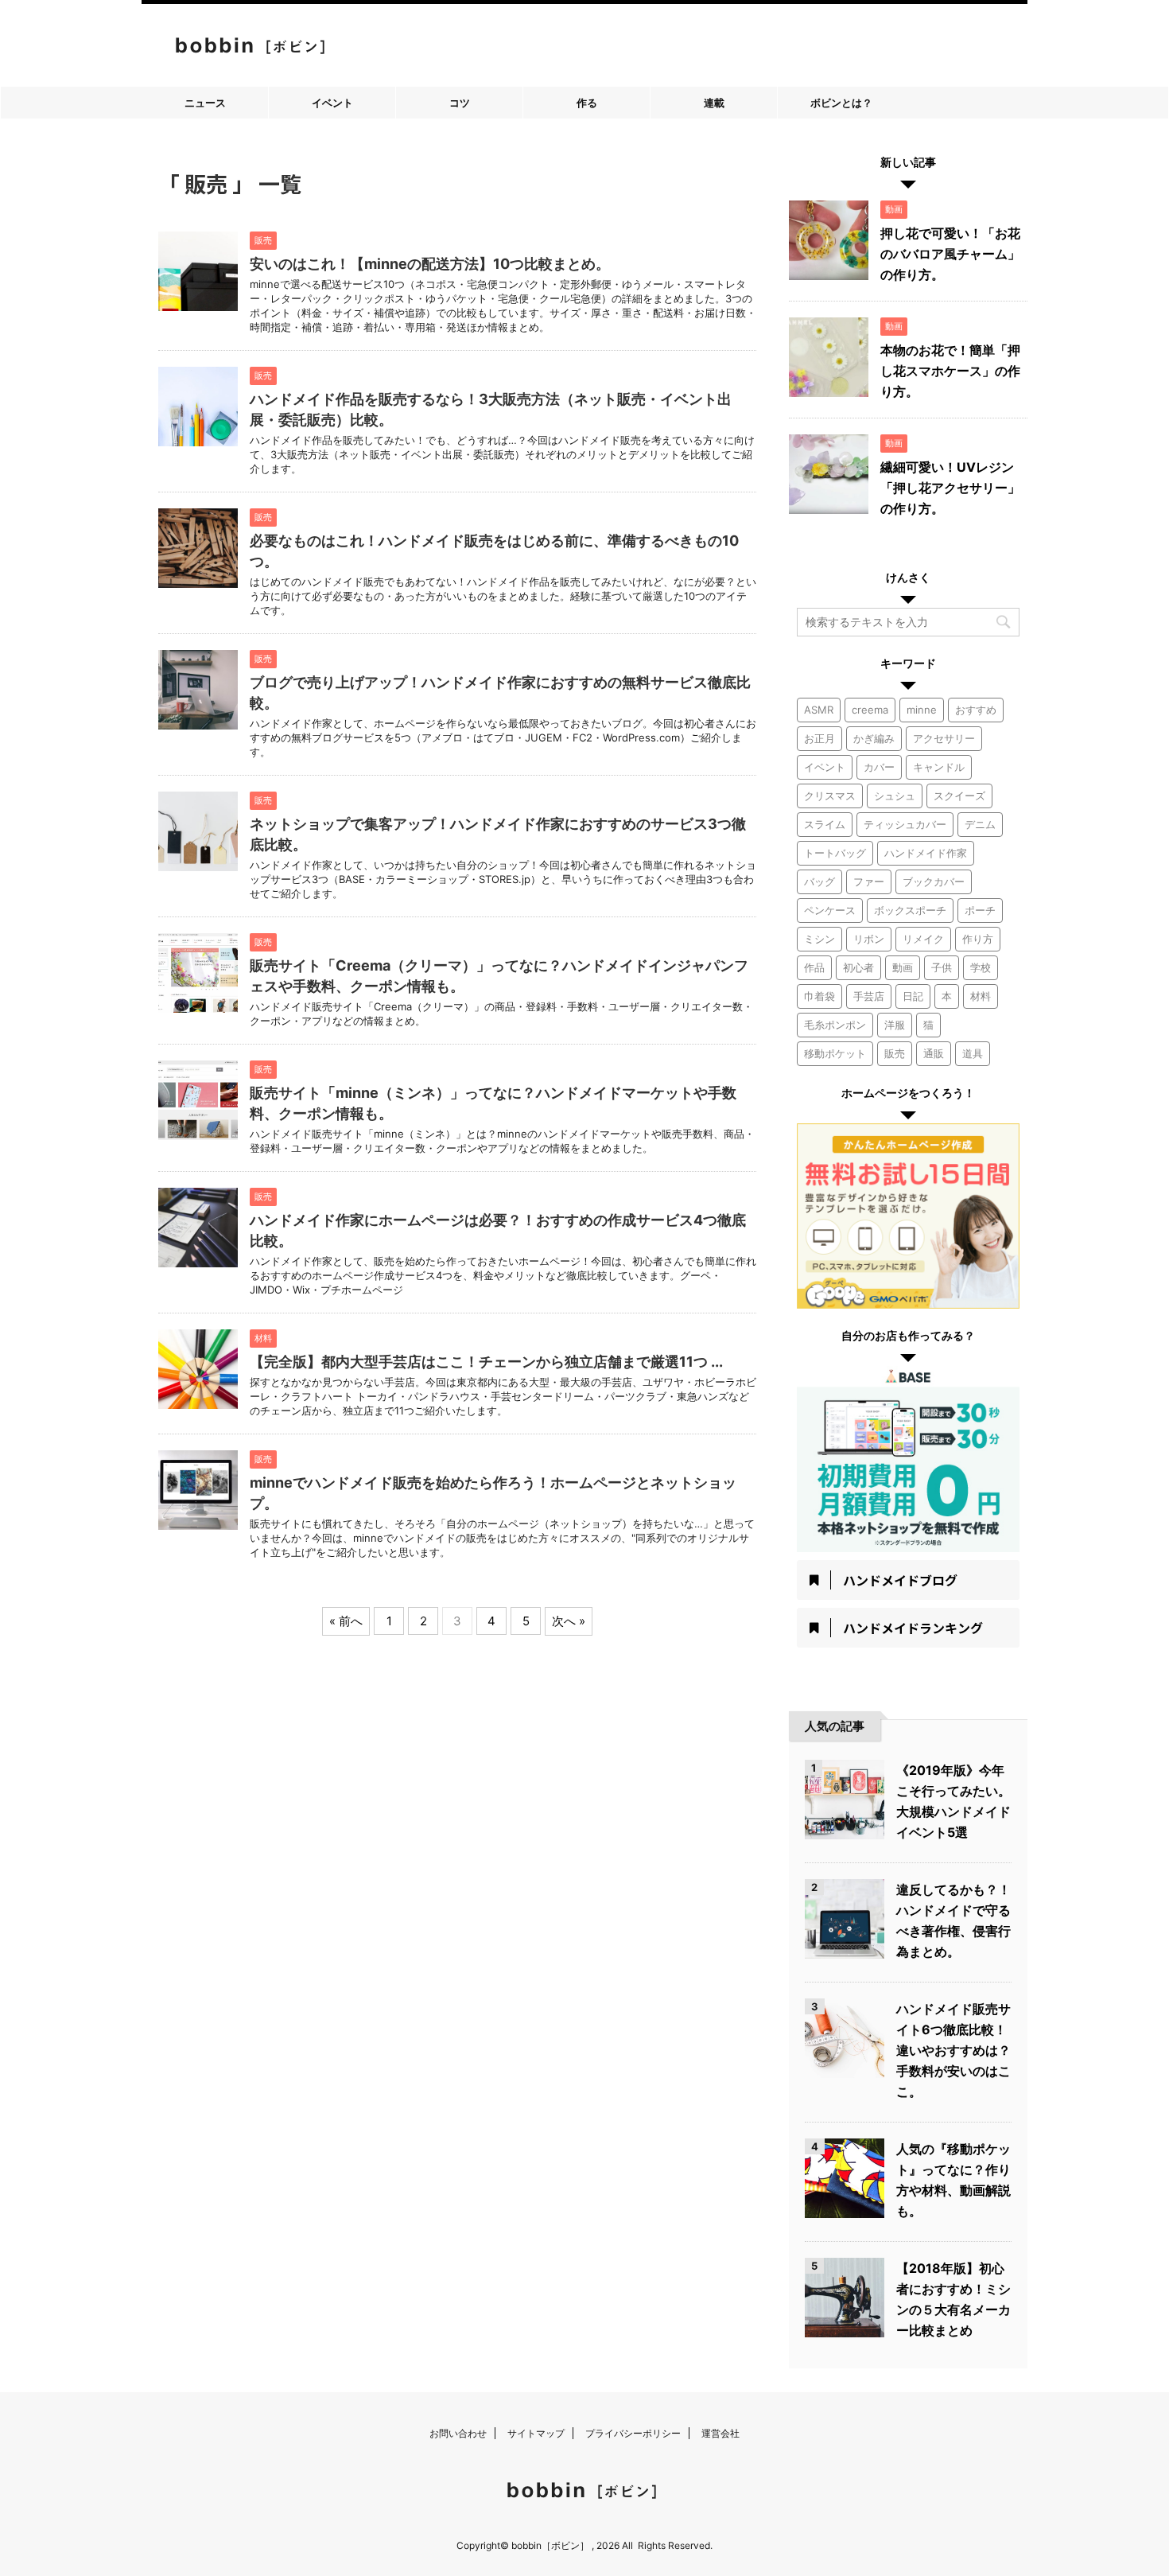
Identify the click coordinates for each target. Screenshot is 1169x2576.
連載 (714, 103)
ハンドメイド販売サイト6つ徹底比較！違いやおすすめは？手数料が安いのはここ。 (953, 2050)
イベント (332, 103)
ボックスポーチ (910, 910)
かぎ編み (874, 738)
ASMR (819, 710)
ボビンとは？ (841, 103)
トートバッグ (835, 853)
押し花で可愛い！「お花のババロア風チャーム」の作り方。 (950, 254)
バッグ (819, 881)
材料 (981, 996)
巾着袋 (819, 996)
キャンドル (939, 767)
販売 (895, 1053)
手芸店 (869, 996)
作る (587, 103)
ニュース (205, 103)
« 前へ (346, 1621)
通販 (934, 1053)
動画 (903, 967)
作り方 (978, 939)
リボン (869, 939)
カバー (879, 767)
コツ (460, 103)
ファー (869, 881)
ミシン (819, 939)
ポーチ (980, 910)
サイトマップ (536, 2433)
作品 (814, 967)
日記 (913, 996)
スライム (825, 824)
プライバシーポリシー (633, 2433)
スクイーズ (959, 796)
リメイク (923, 939)
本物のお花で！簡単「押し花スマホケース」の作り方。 (950, 371)
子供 (942, 967)
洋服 (895, 1025)
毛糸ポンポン (835, 1025)
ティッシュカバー (905, 824)
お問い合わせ (458, 2433)
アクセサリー (944, 738)
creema (870, 710)
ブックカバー (934, 881)
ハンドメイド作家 (926, 853)
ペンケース (830, 910)
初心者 (858, 967)
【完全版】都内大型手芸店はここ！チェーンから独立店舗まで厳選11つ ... (486, 1362)
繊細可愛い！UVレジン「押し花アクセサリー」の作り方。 (950, 488)
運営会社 (720, 2433)
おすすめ (976, 710)
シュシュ (895, 796)
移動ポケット (835, 1053)
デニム (980, 824)
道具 (973, 1053)
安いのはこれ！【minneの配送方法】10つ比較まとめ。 (430, 264)
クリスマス (830, 796)
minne (922, 710)
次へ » (569, 1621)
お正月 (819, 738)
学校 (981, 967)
